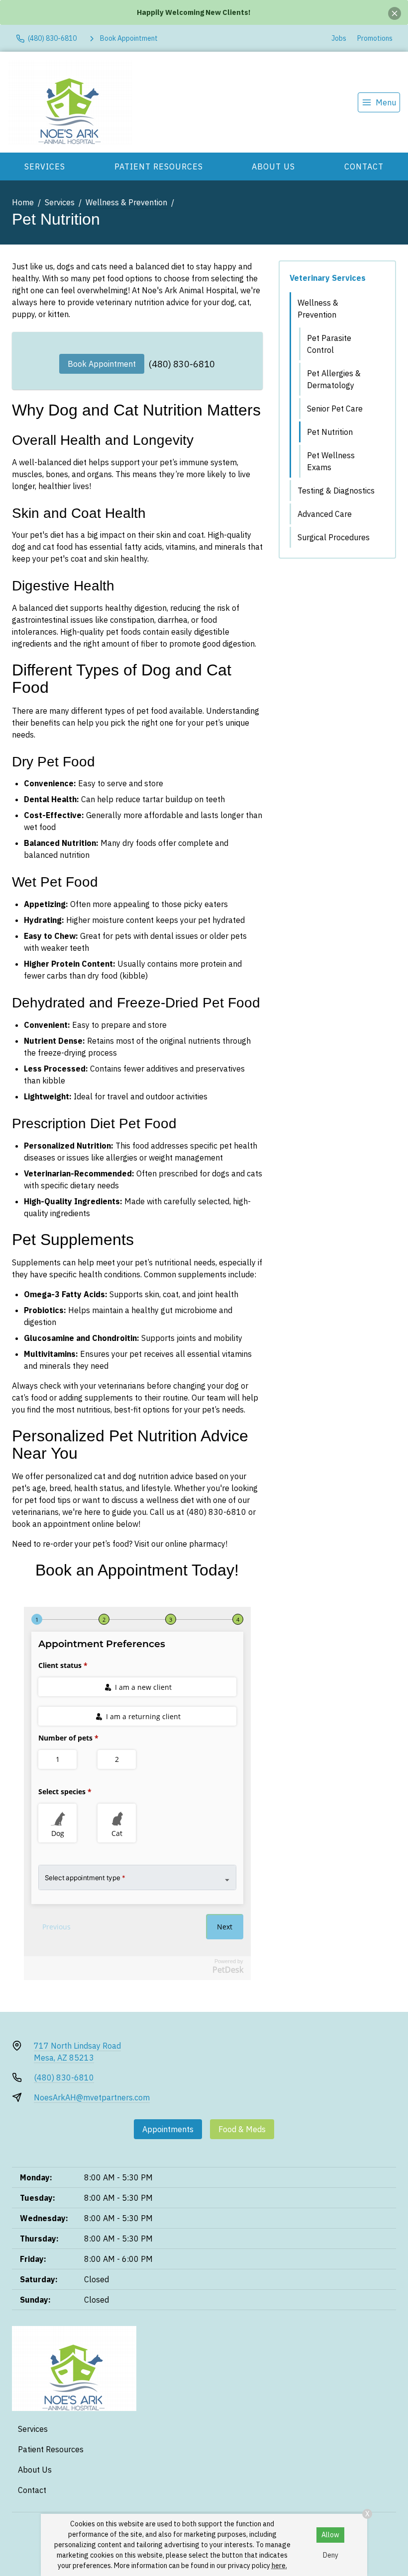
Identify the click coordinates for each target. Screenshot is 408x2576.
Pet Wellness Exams (331, 461)
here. (279, 2566)
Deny (331, 2555)
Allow (330, 2535)
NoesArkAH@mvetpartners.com (92, 2097)
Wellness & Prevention (126, 202)
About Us (273, 166)
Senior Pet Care (335, 409)
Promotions (375, 38)
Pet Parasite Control (329, 344)
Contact (364, 166)
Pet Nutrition (330, 432)
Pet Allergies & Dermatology (334, 379)
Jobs (339, 38)
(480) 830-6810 (182, 364)
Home (23, 202)
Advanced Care (325, 514)
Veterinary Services (328, 278)
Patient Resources (159, 166)
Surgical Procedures (334, 537)
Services (45, 166)
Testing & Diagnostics (336, 491)
